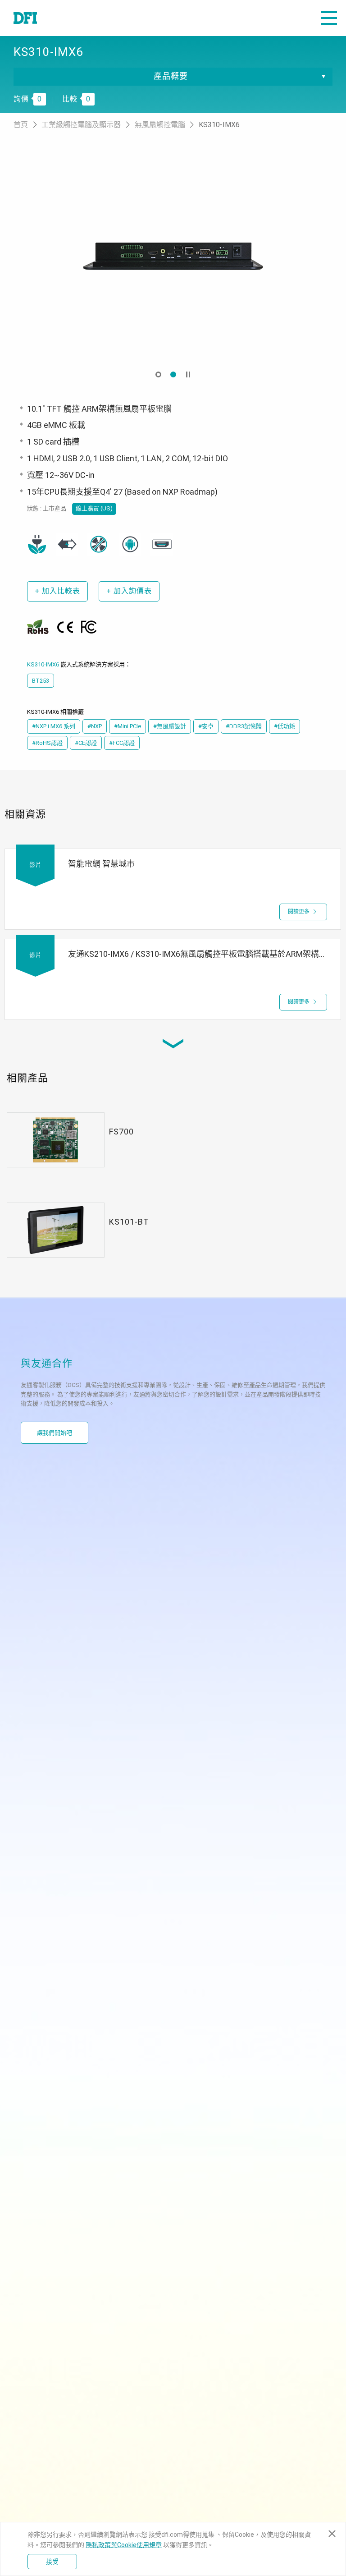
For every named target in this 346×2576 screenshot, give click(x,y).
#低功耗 (285, 726)
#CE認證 (86, 743)
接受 (52, 2562)
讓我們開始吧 (55, 1433)
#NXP (95, 726)
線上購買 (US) (94, 508)
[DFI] (25, 18)
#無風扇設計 (170, 726)
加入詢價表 (129, 591)
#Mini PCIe (127, 726)
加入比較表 (57, 591)
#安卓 (206, 726)
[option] (173, 257)
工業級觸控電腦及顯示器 (82, 125)
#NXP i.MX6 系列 (54, 726)
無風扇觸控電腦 (161, 125)
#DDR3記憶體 (244, 726)
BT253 (41, 681)
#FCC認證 (122, 743)
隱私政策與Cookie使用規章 (124, 2545)
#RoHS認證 (47, 743)
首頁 (22, 125)
